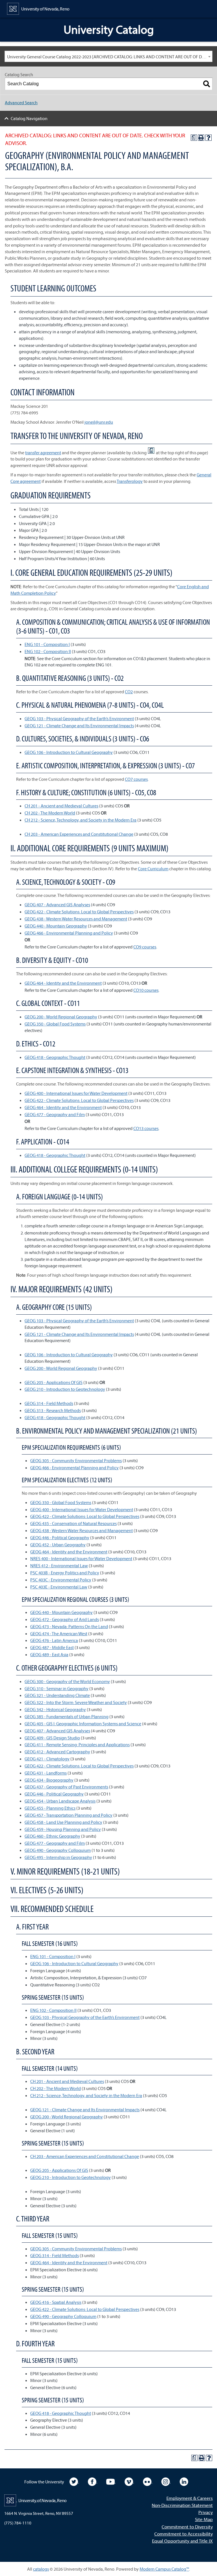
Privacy (206, 2512)
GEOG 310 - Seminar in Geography (57, 1688)
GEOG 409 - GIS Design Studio (52, 1738)
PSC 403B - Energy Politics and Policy (65, 1573)
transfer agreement (43, 453)
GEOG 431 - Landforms (46, 1773)
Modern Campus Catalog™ (164, 2569)
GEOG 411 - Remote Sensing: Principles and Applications (77, 1745)
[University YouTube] (111, 2481)
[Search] (207, 84)
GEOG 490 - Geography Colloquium (58, 1850)
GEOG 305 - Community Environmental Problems (76, 1460)
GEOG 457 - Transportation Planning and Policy (69, 1815)
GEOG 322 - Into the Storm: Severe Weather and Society (76, 1702)
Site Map (204, 2519)
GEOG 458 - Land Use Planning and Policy (63, 1822)
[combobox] (108, 56)
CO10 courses (146, 990)
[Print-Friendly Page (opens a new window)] (201, 138)
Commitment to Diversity (187, 2527)
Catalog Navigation (29, 118)
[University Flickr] (148, 2481)
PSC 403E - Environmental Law (59, 1587)
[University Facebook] (93, 2481)
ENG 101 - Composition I (47, 644)
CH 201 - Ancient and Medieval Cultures (61, 806)
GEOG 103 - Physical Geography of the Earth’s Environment (79, 718)
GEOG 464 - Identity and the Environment (63, 983)
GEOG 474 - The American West (59, 1634)
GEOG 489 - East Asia (49, 1654)
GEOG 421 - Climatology (47, 1759)
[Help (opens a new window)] (209, 138)
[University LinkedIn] (184, 2481)
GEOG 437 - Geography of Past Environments (66, 1787)
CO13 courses (146, 1128)
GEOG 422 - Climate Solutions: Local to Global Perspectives (79, 912)
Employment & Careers (190, 2498)
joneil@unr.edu (99, 422)
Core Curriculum (153, 869)
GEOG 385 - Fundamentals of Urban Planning (67, 1716)
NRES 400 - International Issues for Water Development (81, 1558)
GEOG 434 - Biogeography (49, 1780)
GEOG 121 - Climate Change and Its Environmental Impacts (79, 726)
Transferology (130, 481)
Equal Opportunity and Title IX (182, 2541)
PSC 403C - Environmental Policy (61, 1580)
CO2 (129, 692)
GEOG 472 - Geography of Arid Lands (65, 1619)
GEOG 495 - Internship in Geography (58, 1857)
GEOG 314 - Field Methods (49, 1403)
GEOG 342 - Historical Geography (55, 1709)
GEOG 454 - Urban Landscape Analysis (60, 1801)
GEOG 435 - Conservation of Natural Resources (73, 1523)
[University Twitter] (74, 2481)
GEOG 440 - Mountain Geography (56, 926)
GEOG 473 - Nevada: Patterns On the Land (69, 1626)
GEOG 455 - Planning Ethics (50, 1808)
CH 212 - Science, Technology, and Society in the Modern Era (81, 820)
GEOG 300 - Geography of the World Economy (67, 1681)
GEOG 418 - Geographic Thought (55, 1057)
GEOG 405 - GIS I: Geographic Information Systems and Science (83, 1724)
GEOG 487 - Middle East (52, 1647)
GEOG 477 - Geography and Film (55, 1114)
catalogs (41, 2569)
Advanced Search (21, 103)
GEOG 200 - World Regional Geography (61, 1017)
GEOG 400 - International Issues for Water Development (76, 1093)
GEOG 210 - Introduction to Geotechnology (65, 1389)
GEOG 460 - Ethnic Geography (52, 1836)
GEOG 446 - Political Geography (60, 1538)
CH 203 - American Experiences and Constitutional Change (79, 834)
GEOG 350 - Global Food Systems (55, 1024)
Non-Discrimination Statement (182, 2505)
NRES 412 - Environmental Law (59, 1566)
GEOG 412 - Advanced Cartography (57, 1752)
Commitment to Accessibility (184, 2534)
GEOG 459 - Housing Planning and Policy (63, 1829)
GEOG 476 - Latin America (54, 1640)
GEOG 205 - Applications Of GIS (54, 1382)
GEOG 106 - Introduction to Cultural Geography (69, 752)
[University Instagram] (166, 2481)
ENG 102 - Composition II (48, 651)
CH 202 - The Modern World (50, 813)
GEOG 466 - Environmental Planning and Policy (69, 933)
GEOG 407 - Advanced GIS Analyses (57, 905)
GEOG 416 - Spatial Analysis (56, 2302)
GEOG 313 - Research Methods (53, 1410)
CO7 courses (136, 779)
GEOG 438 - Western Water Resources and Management (76, 919)
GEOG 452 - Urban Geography (58, 1545)
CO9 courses (145, 947)
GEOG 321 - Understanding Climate (57, 1695)
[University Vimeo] (129, 2481)
